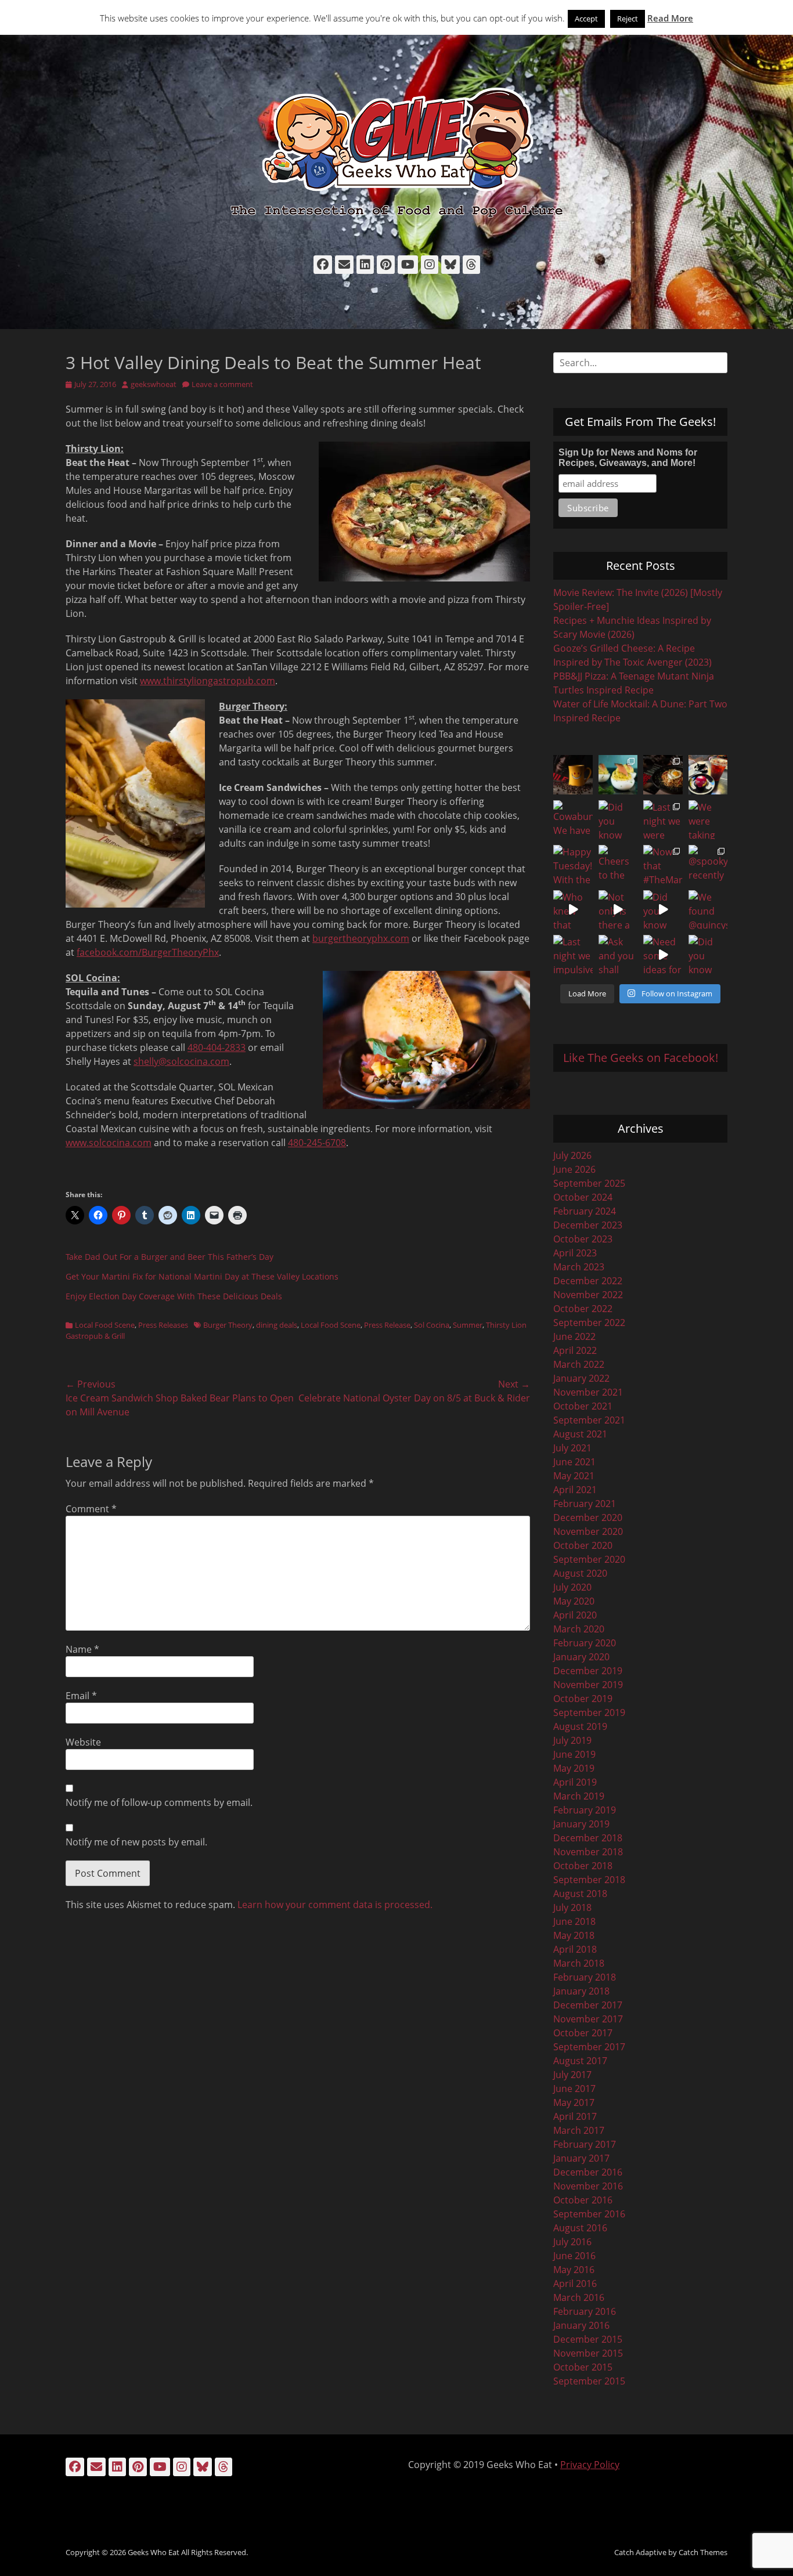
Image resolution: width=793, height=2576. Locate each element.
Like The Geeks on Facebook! (641, 1058)
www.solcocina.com (109, 1143)
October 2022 (583, 1309)
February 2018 (585, 1977)
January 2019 (581, 1824)
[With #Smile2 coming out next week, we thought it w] (573, 775)
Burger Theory (228, 1325)
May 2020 (574, 1601)
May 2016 (574, 2270)
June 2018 (574, 1921)
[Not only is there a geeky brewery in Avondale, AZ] (618, 910)
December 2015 (588, 2339)
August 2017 (580, 2061)
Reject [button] (628, 19)
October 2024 (583, 1197)
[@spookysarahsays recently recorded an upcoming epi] (708, 865)
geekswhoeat (154, 384)
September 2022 (589, 1323)
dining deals (277, 1325)
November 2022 (588, 1295)
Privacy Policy (590, 2465)
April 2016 (575, 2284)
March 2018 (579, 1963)
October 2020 (583, 1545)
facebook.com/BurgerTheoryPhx (148, 952)
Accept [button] (586, 19)
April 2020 (575, 1615)
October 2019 (583, 1699)
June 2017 (574, 2089)
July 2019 (572, 1740)
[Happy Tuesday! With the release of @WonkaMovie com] (573, 865)
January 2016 (581, 2325)
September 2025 (589, 1183)
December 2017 (588, 2005)
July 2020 (572, 1587)
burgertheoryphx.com (361, 938)
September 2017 (589, 2047)
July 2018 (572, 1907)
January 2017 (581, 2158)
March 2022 (579, 1364)
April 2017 (575, 2116)
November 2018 (588, 1852)
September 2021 (589, 1420)
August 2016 (580, 2228)
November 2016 (588, 2186)
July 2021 (572, 1448)
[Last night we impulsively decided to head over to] (573, 955)
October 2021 (583, 1406)
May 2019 (574, 1768)
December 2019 (588, 1671)
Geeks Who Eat (154, 2552)
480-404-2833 (217, 1047)
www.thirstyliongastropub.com (208, 681)
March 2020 (579, 1629)
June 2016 (574, 2256)
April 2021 (575, 1490)
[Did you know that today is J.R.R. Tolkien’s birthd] (618, 820)
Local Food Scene (105, 1325)
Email (81, 1696)
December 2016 (588, 2172)
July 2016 (572, 2242)
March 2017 (579, 2130)
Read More (670, 18)
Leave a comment (222, 384)
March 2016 (579, 2297)
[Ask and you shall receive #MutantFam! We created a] (618, 955)
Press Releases (163, 1325)
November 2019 (588, 1685)
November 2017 (588, 2019)
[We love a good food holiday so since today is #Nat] (618, 775)
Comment (91, 1509)
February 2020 (585, 1643)
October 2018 (583, 1866)
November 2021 (588, 1392)
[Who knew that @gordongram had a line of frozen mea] (573, 910)
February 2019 (585, 1810)
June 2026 (574, 1169)
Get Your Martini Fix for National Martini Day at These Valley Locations (202, 1276)
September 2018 (589, 1880)
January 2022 (581, 1378)
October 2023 (583, 1239)
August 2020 (580, 1573)
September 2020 (589, 1559)
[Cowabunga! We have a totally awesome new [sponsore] (573, 820)
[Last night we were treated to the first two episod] (663, 820)
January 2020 (581, 1657)
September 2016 (589, 2214)
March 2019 (579, 1796)
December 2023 (588, 1225)
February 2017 (585, 2144)
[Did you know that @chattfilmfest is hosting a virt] (708, 955)
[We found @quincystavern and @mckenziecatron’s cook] (708, 910)
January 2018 (581, 1991)
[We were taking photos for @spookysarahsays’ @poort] (708, 820)
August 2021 (580, 1434)
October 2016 (583, 2200)
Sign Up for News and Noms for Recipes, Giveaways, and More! (628, 458)
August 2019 (580, 1726)
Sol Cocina (432, 1325)
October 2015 (583, 2367)
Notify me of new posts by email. (136, 1842)
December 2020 (588, 1518)
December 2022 (588, 1281)
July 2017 (572, 2075)
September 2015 (589, 2381)
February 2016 (585, 2311)
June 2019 (574, 1754)
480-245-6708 (317, 1143)
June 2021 (574, 1462)
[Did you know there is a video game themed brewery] (663, 910)
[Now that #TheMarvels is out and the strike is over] (663, 865)
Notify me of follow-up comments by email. (159, 1802)
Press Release (387, 1325)
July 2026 (572, 1155)
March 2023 (579, 1267)
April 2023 (575, 1253)
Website (83, 1742)
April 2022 (575, 1350)
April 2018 (575, 1949)
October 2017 (583, 2033)
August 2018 (580, 1894)
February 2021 (585, 1504)
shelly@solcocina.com (181, 1061)
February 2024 (585, 1211)
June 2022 (574, 1336)
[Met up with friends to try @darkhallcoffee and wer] (708, 775)
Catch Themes (703, 2552)
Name (82, 1649)
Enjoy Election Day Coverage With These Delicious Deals (174, 1296)
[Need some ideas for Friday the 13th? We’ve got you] (663, 955)
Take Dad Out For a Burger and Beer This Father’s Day (170, 1257)
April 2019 (575, 1782)
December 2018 (588, 1838)
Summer (468, 1325)
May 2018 (574, 1935)
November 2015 (588, 2353)
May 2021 (574, 1476)
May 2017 (574, 2102)
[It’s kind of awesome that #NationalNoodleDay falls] (663, 775)
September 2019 (589, 1712)
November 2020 (588, 1531)
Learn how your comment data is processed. (335, 1905)
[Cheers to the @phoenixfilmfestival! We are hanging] (618, 865)
